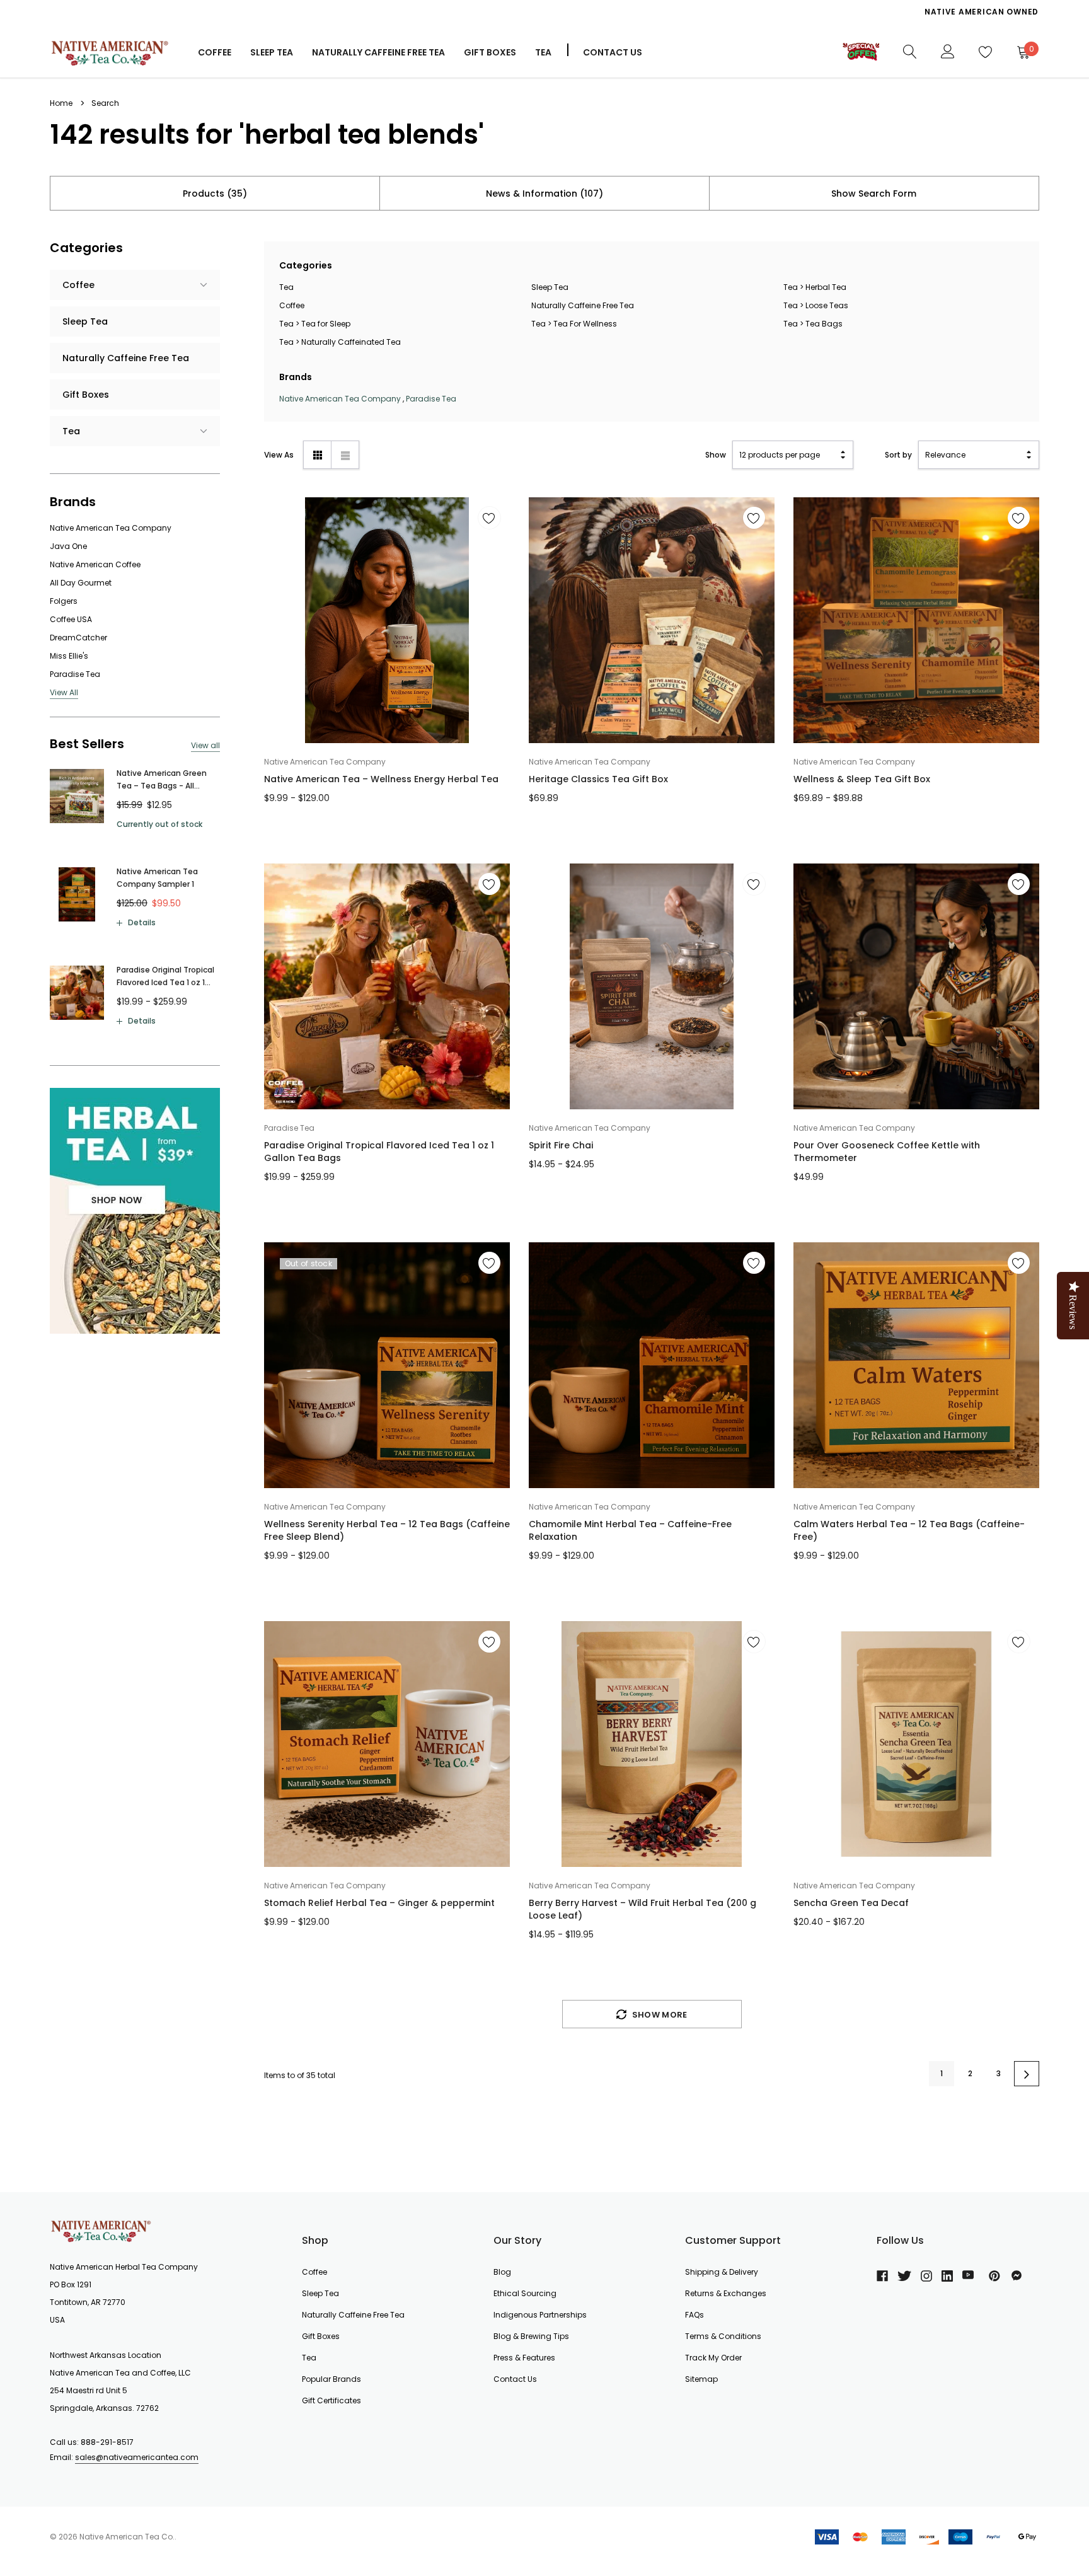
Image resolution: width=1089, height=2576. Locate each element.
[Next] (1027, 2074)
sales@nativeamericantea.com (137, 2457)
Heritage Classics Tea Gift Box (598, 779)
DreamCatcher (78, 638)
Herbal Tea (826, 287)
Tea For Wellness (585, 324)
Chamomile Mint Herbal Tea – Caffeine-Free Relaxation (630, 1530)
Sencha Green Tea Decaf (851, 1903)
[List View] (345, 455)
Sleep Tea (550, 287)
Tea (543, 52)
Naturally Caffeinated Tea (351, 342)
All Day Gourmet (81, 583)
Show (716, 455)
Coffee (215, 52)
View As (279, 455)
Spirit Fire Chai (561, 1145)
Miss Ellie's (69, 656)
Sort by (898, 455)
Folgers (64, 601)
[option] (787, 12)
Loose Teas (827, 305)
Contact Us (613, 52)
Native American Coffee (95, 564)
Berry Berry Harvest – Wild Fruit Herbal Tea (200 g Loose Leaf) (642, 1909)
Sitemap (701, 2379)
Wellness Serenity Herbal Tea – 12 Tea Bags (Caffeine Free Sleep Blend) (387, 1530)
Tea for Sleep (326, 324)
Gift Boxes (321, 2336)
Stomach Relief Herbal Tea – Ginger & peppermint (379, 1903)
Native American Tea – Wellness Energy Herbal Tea (381, 779)
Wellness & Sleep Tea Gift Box (862, 779)
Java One (68, 546)
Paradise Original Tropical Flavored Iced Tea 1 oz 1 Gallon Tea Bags (165, 977)
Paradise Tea (75, 674)
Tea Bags (824, 324)
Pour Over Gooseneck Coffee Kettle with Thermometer (887, 1152)
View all (205, 745)
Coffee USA (71, 619)
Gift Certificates (331, 2400)
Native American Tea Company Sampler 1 (157, 878)
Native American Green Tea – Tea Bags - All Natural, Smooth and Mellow (162, 780)
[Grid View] (317, 455)
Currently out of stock (159, 824)
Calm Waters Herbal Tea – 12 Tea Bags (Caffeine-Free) (909, 1530)
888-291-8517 (107, 2442)
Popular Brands (331, 2379)
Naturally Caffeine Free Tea (583, 305)
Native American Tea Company (111, 528)
